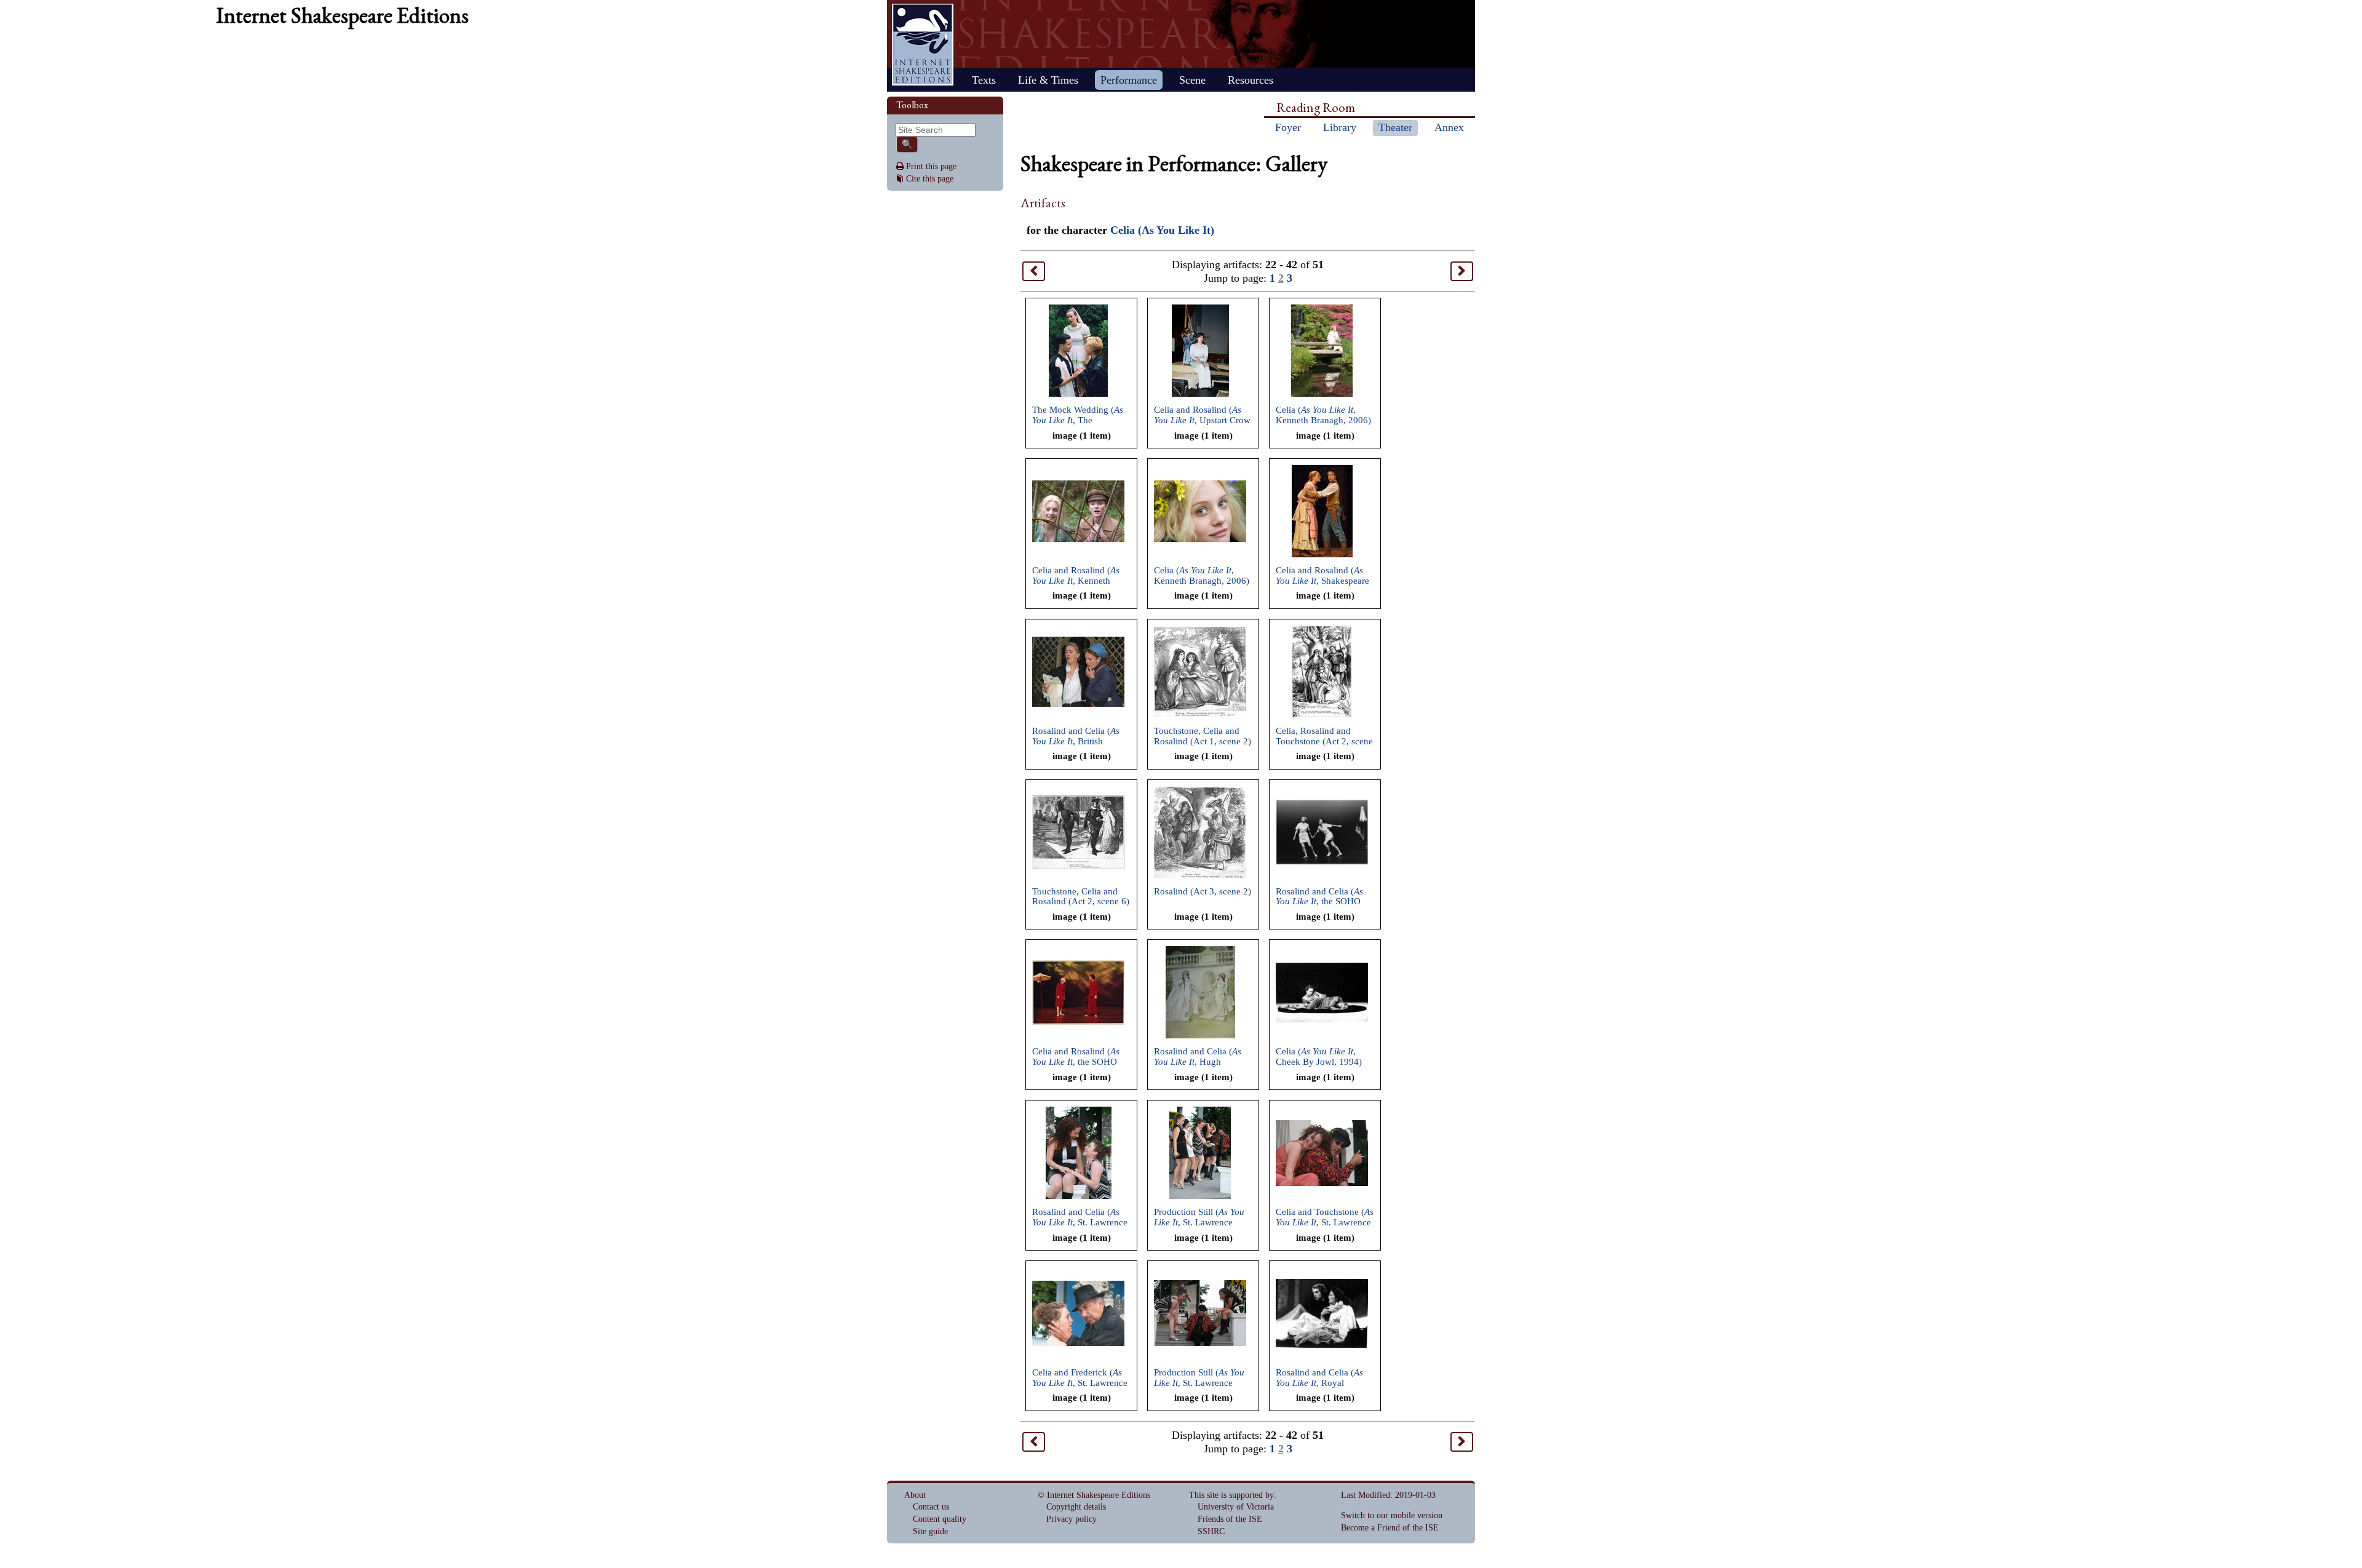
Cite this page (930, 179)
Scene (1192, 80)
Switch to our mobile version (1392, 1515)
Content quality (940, 1519)
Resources (1251, 80)
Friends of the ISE (1230, 1519)
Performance (1129, 80)
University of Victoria (1236, 1507)
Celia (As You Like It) (1162, 230)
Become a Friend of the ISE (1390, 1528)
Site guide (930, 1531)
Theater (1395, 127)
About (915, 1495)
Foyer (1288, 127)
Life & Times (1048, 80)
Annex (1449, 127)
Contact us (931, 1507)
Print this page (931, 166)
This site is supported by (1231, 1495)
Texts (984, 80)
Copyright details (1076, 1507)
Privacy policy (1072, 1519)
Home (923, 45)
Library (1340, 127)
